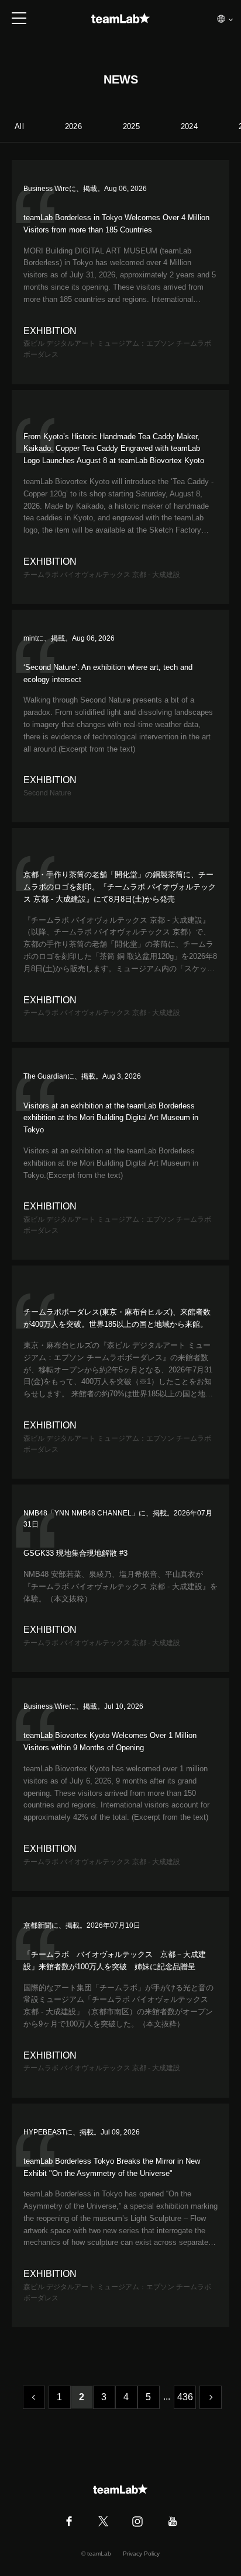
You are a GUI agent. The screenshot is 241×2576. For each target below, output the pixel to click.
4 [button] (126, 2397)
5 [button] (148, 2397)
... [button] (167, 2396)
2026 (73, 126)
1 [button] (59, 2397)
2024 (189, 126)
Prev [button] (34, 2397)
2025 (131, 126)
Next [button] (211, 2397)
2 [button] (82, 2397)
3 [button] (104, 2397)
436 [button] (185, 2397)
